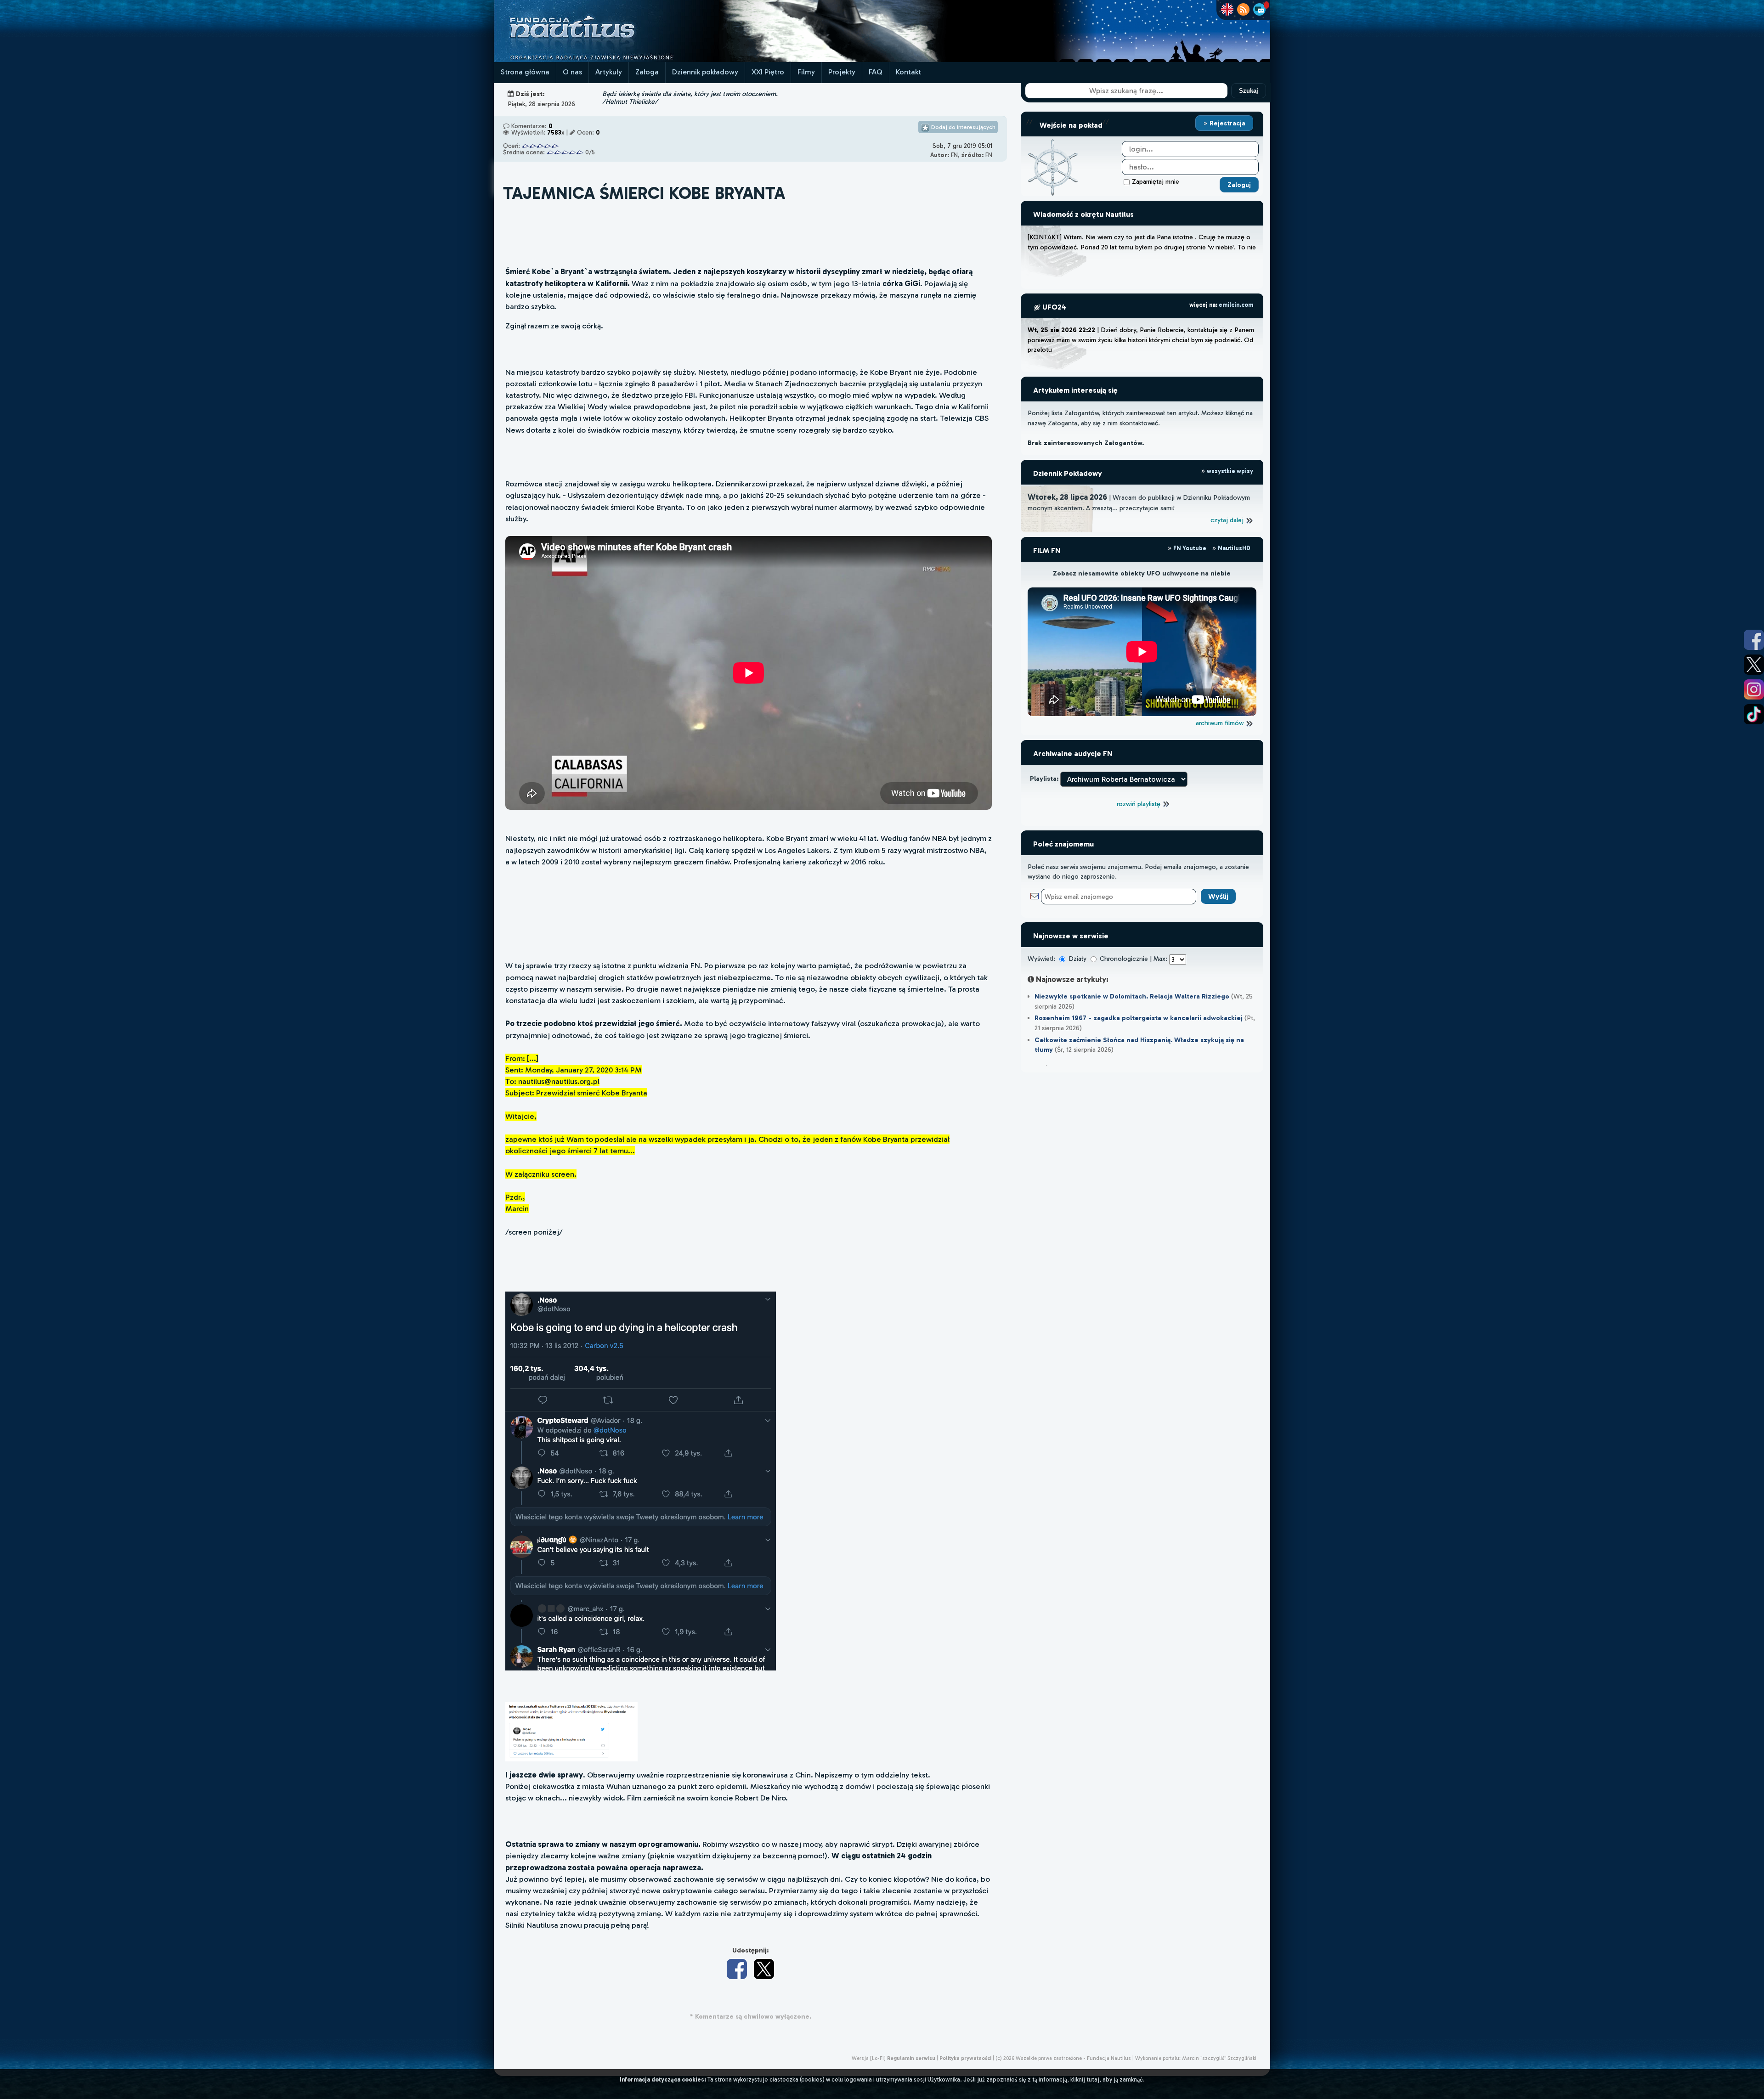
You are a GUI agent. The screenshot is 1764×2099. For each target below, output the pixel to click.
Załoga (647, 72)
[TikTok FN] (1754, 714)
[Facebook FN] (1754, 640)
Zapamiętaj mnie (1156, 181)
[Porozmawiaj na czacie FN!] (1259, 9)
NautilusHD (1233, 548)
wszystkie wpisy (1229, 471)
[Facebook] (737, 1969)
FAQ (876, 72)
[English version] (1227, 9)
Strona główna (525, 72)
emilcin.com (1236, 305)
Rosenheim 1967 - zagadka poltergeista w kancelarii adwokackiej (1139, 1018)
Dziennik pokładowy (705, 72)
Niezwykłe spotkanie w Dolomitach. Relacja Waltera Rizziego (1132, 996)
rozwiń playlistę (1139, 804)
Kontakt (908, 72)
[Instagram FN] (1754, 689)
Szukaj (1249, 91)
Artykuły (609, 72)
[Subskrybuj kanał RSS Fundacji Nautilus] (1243, 9)
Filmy (806, 72)
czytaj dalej (1228, 520)
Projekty (842, 72)
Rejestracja (1227, 123)
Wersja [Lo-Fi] (869, 2058)
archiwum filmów (1221, 723)
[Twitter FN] (1754, 665)
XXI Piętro (768, 72)
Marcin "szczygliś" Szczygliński (1219, 2058)
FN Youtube (1190, 548)
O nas (572, 72)
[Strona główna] (606, 59)
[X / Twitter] (764, 1969)
